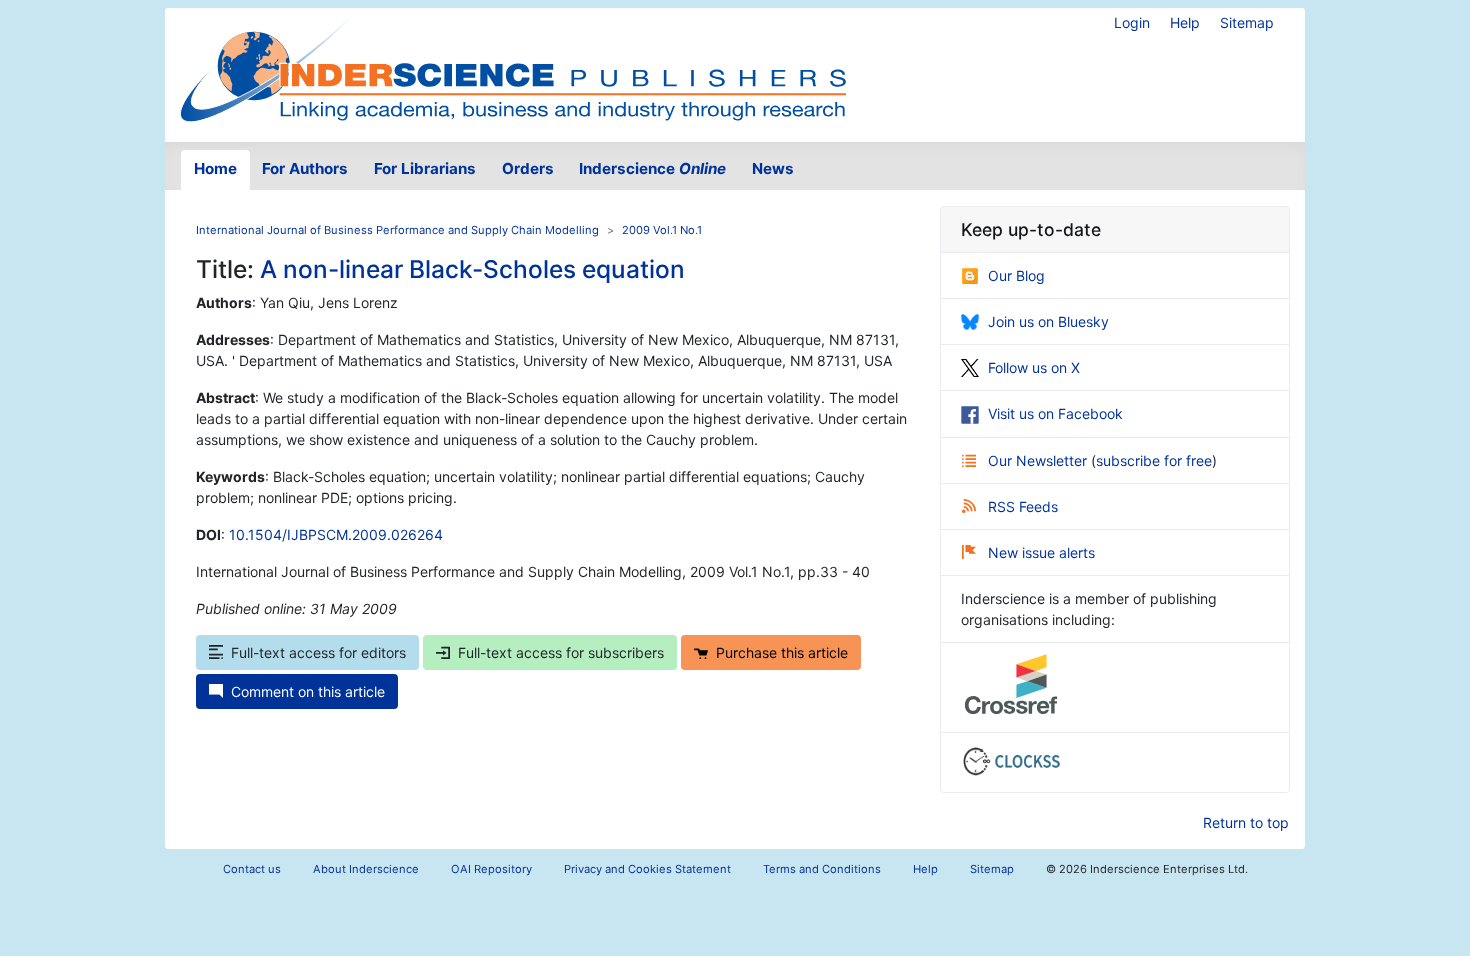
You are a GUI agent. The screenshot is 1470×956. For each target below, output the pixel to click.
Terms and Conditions (822, 869)
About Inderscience (366, 869)
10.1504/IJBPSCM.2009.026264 (336, 534)
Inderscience (652, 168)
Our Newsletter (1039, 460)
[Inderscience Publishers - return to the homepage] (513, 67)
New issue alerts (1041, 552)
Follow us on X (1034, 367)
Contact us (252, 869)
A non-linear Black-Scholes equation (472, 269)
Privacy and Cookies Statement (647, 869)
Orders (528, 168)
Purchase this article (782, 652)
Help (1185, 22)
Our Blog (1016, 275)
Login (1132, 22)
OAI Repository (491, 869)
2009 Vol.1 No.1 (662, 230)
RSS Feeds (1023, 506)
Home (215, 168)
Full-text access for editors (318, 652)
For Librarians (425, 168)
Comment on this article (308, 691)
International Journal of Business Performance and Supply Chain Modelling (397, 230)
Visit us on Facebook (1055, 413)
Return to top (1246, 822)
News (773, 168)
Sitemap (1247, 22)
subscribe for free (1154, 460)
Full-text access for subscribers (561, 652)
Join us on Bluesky (1048, 321)
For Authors (305, 168)
